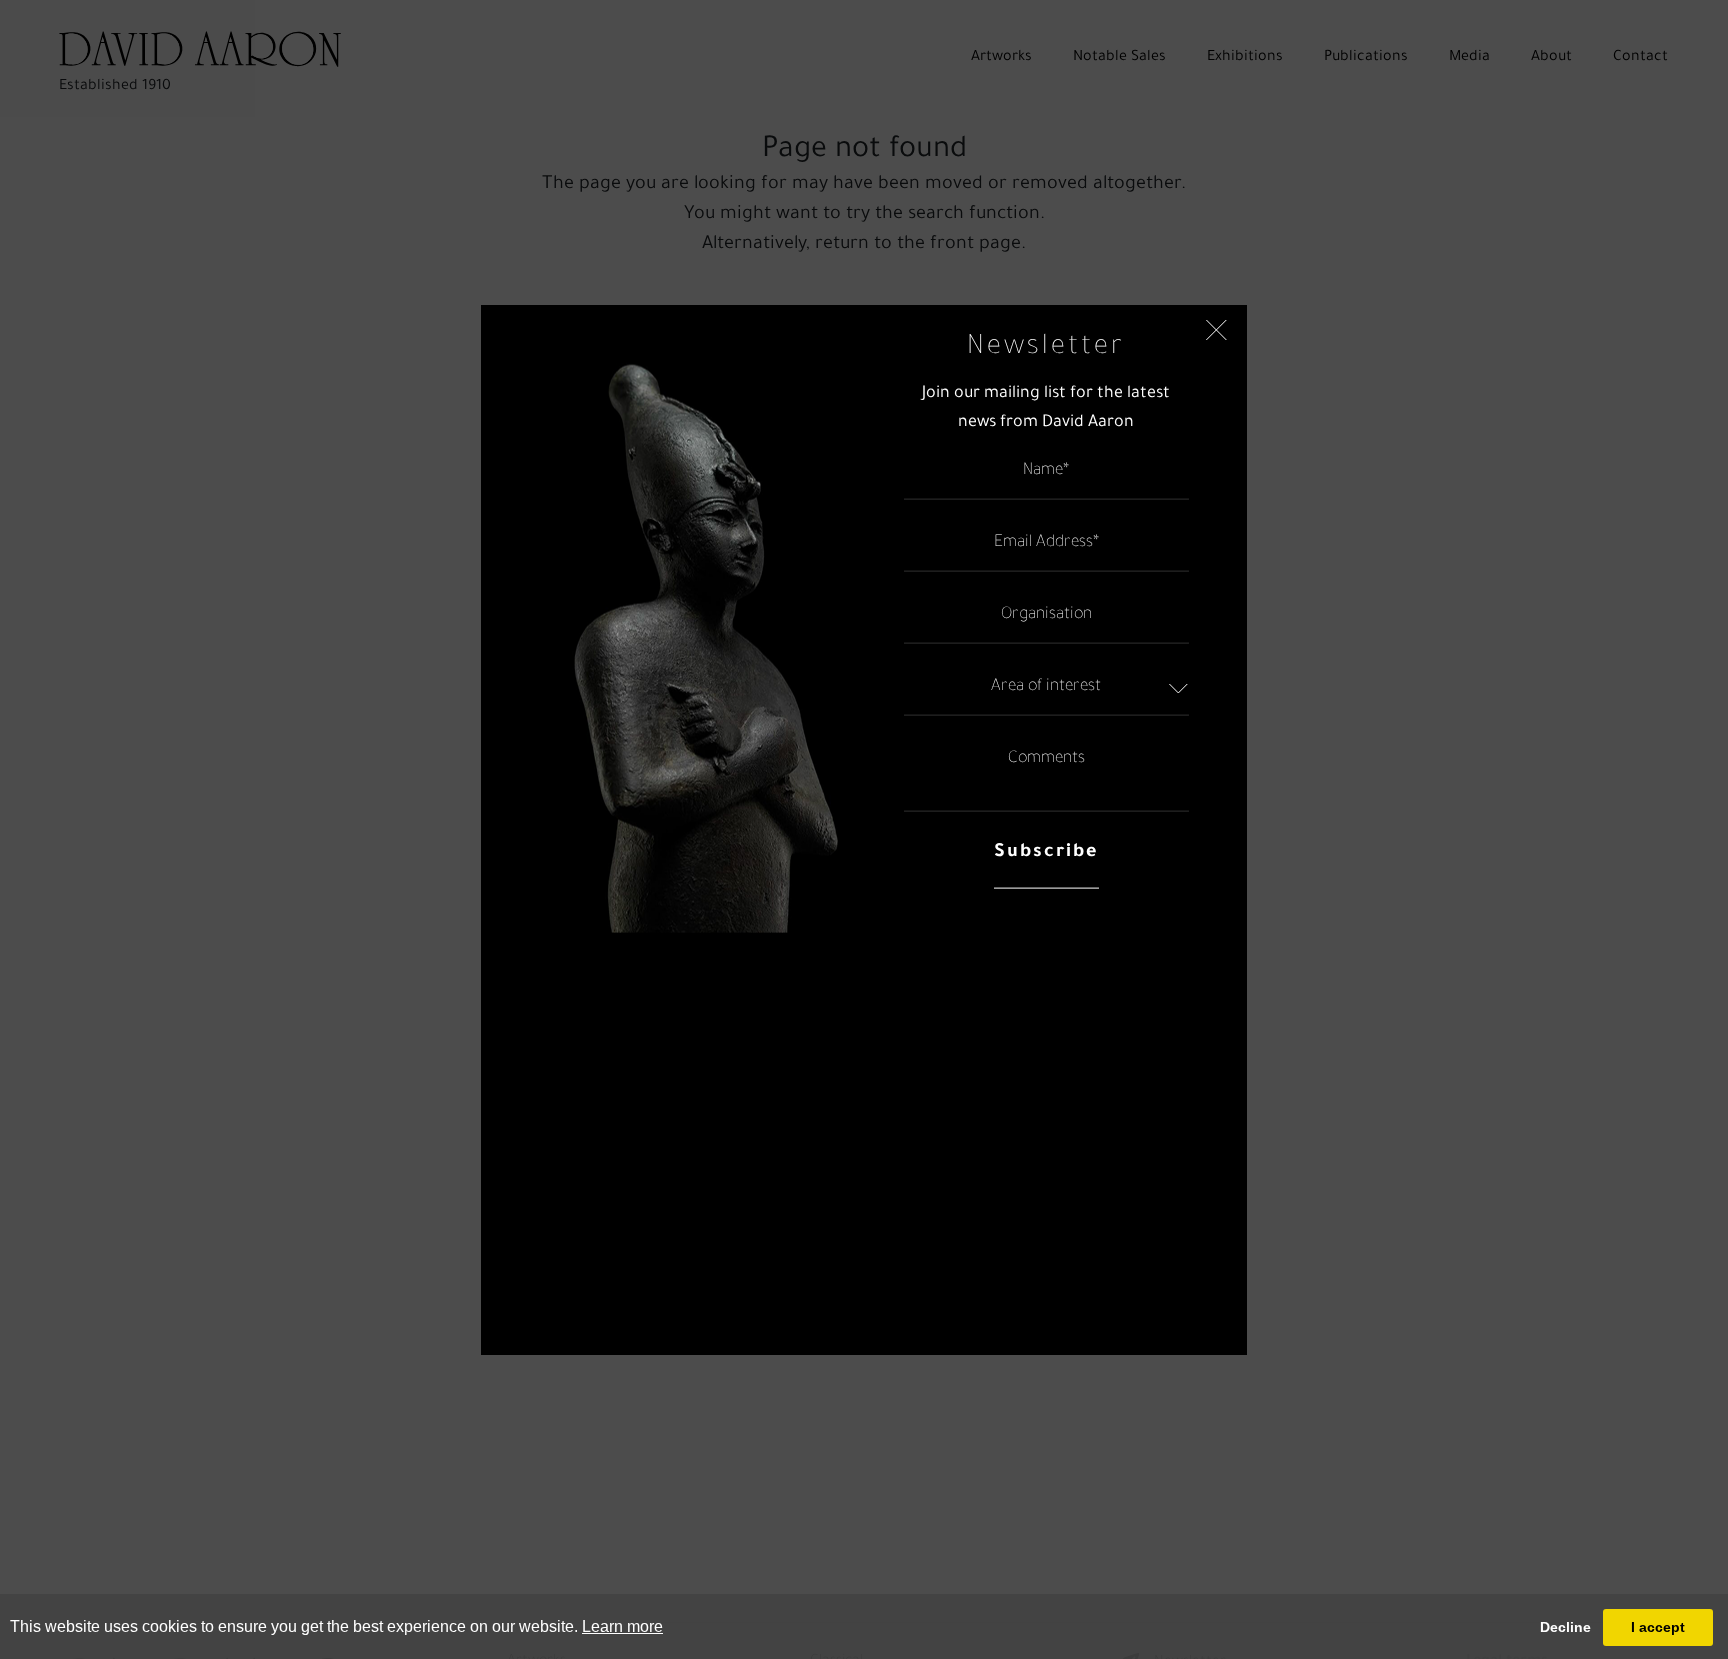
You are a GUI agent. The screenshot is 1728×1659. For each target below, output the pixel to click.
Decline (1565, 1627)
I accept (1658, 1627)
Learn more (622, 1626)
